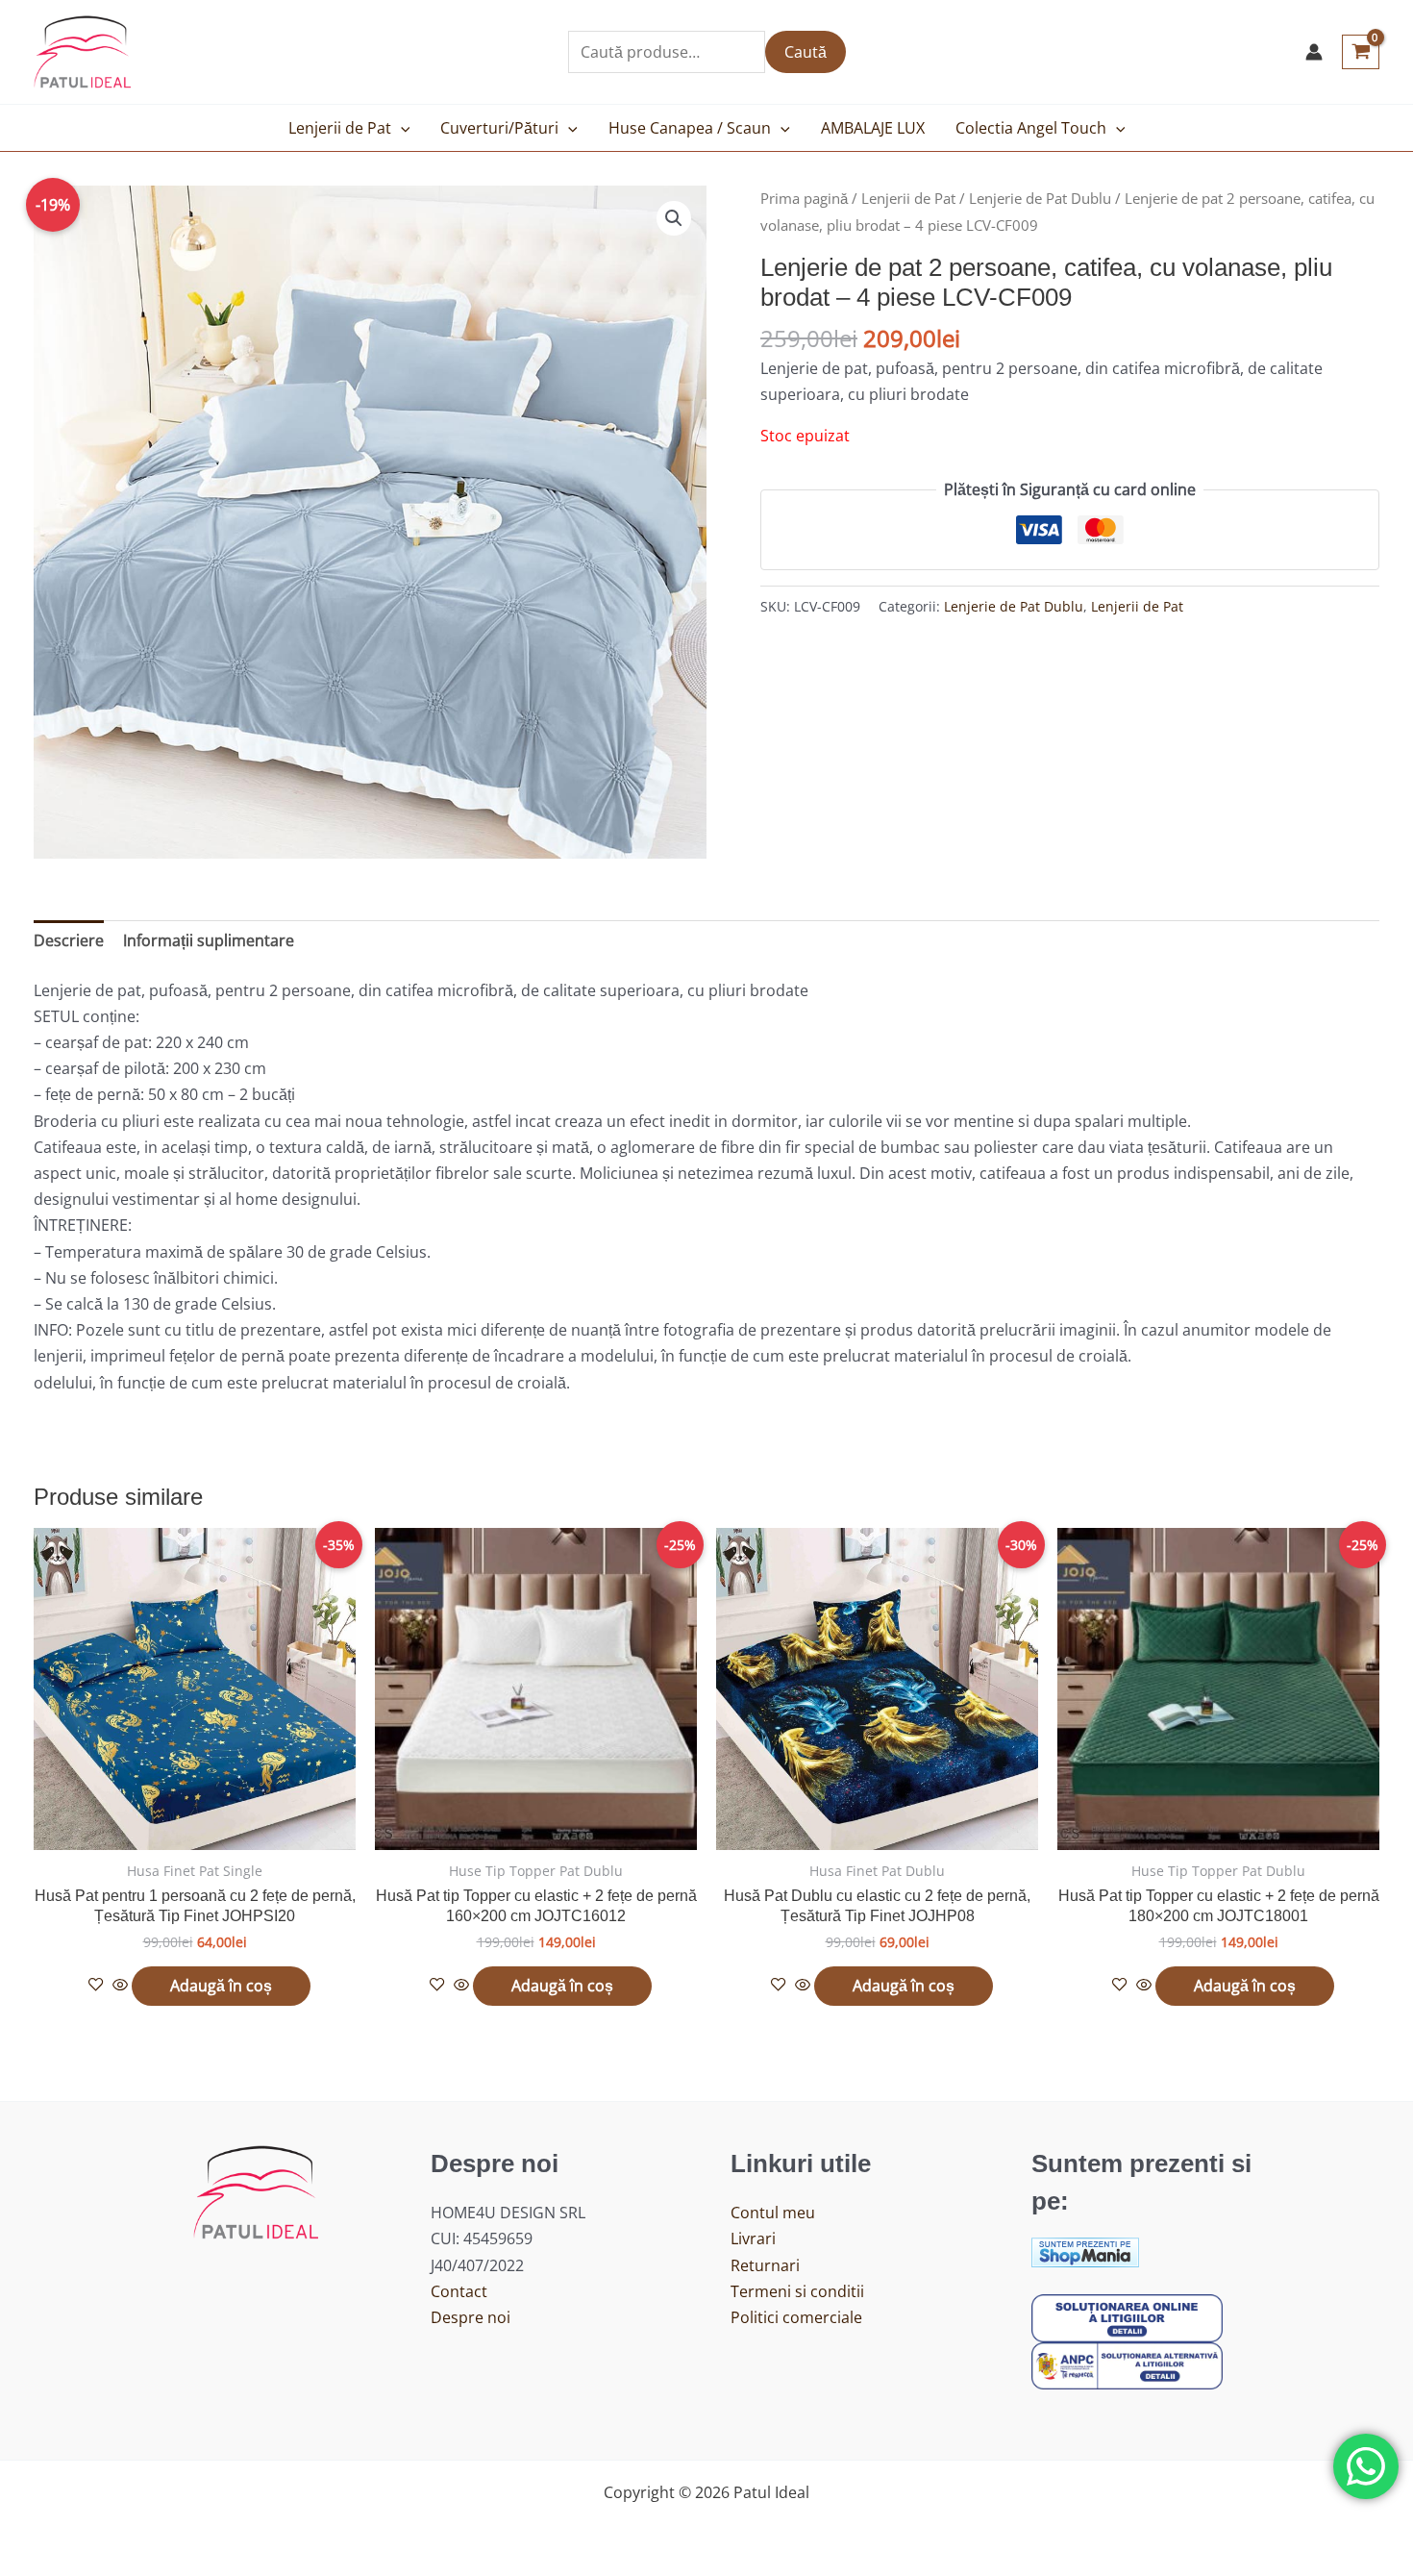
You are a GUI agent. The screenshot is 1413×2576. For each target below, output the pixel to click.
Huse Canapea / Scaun (690, 128)
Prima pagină (804, 198)
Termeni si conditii (797, 2291)
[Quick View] (120, 1986)
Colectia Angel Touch (1031, 128)
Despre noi (471, 2317)
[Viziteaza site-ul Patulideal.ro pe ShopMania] (1085, 2251)
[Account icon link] (1314, 52)
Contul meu (773, 2213)
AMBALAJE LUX (873, 128)
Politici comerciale (796, 2317)
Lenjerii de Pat (340, 128)
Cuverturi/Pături (499, 128)
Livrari (753, 2238)
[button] (401, 128)
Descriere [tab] (69, 940)
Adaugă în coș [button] (221, 1986)
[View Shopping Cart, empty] (1361, 52)
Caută (806, 52)
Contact (459, 2291)
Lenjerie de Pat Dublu (1040, 198)
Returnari (765, 2265)
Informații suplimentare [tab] (209, 940)
